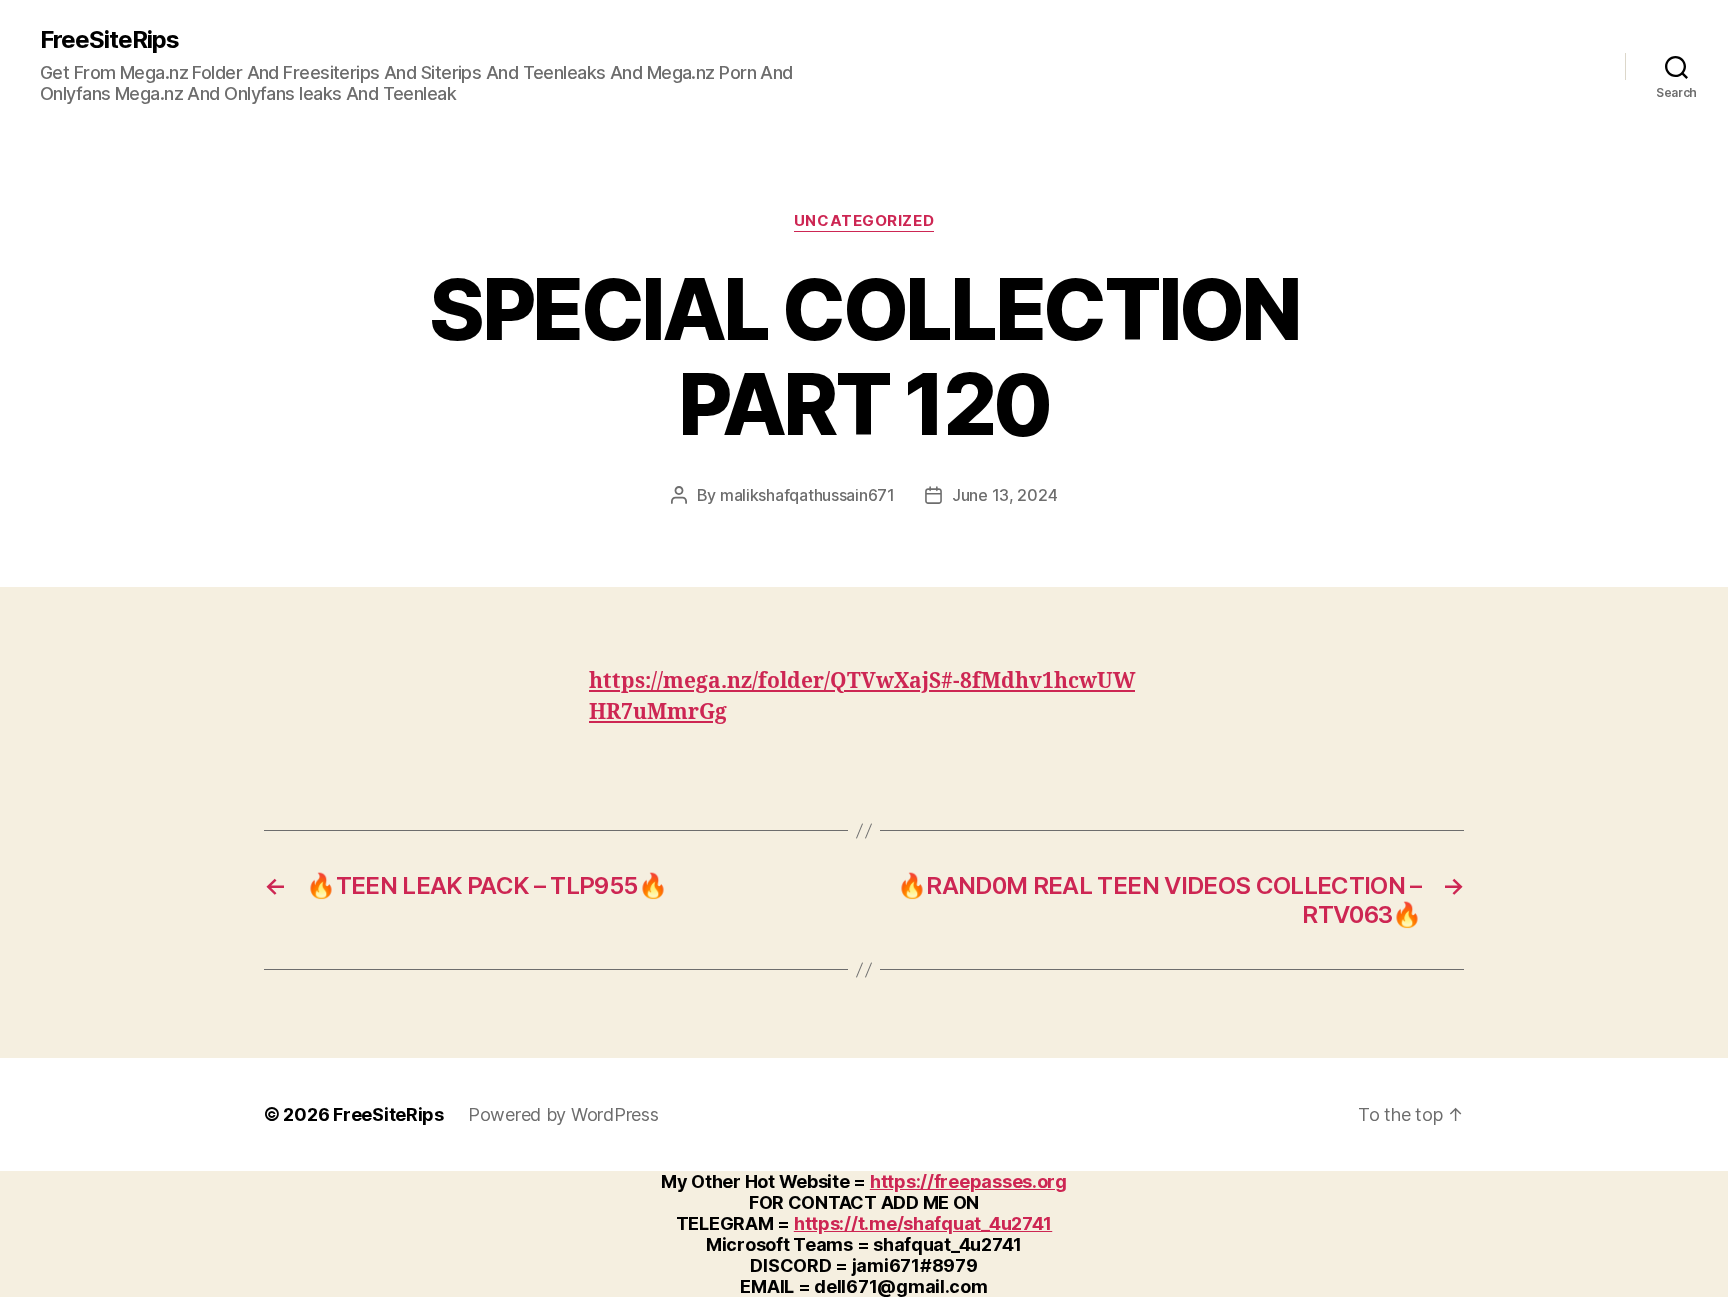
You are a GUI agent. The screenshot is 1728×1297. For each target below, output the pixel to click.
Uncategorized (864, 221)
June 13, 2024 (1005, 495)
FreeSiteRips (109, 40)
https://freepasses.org (968, 1181)
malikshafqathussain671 (807, 495)
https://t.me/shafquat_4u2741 (923, 1223)
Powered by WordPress (563, 1114)
